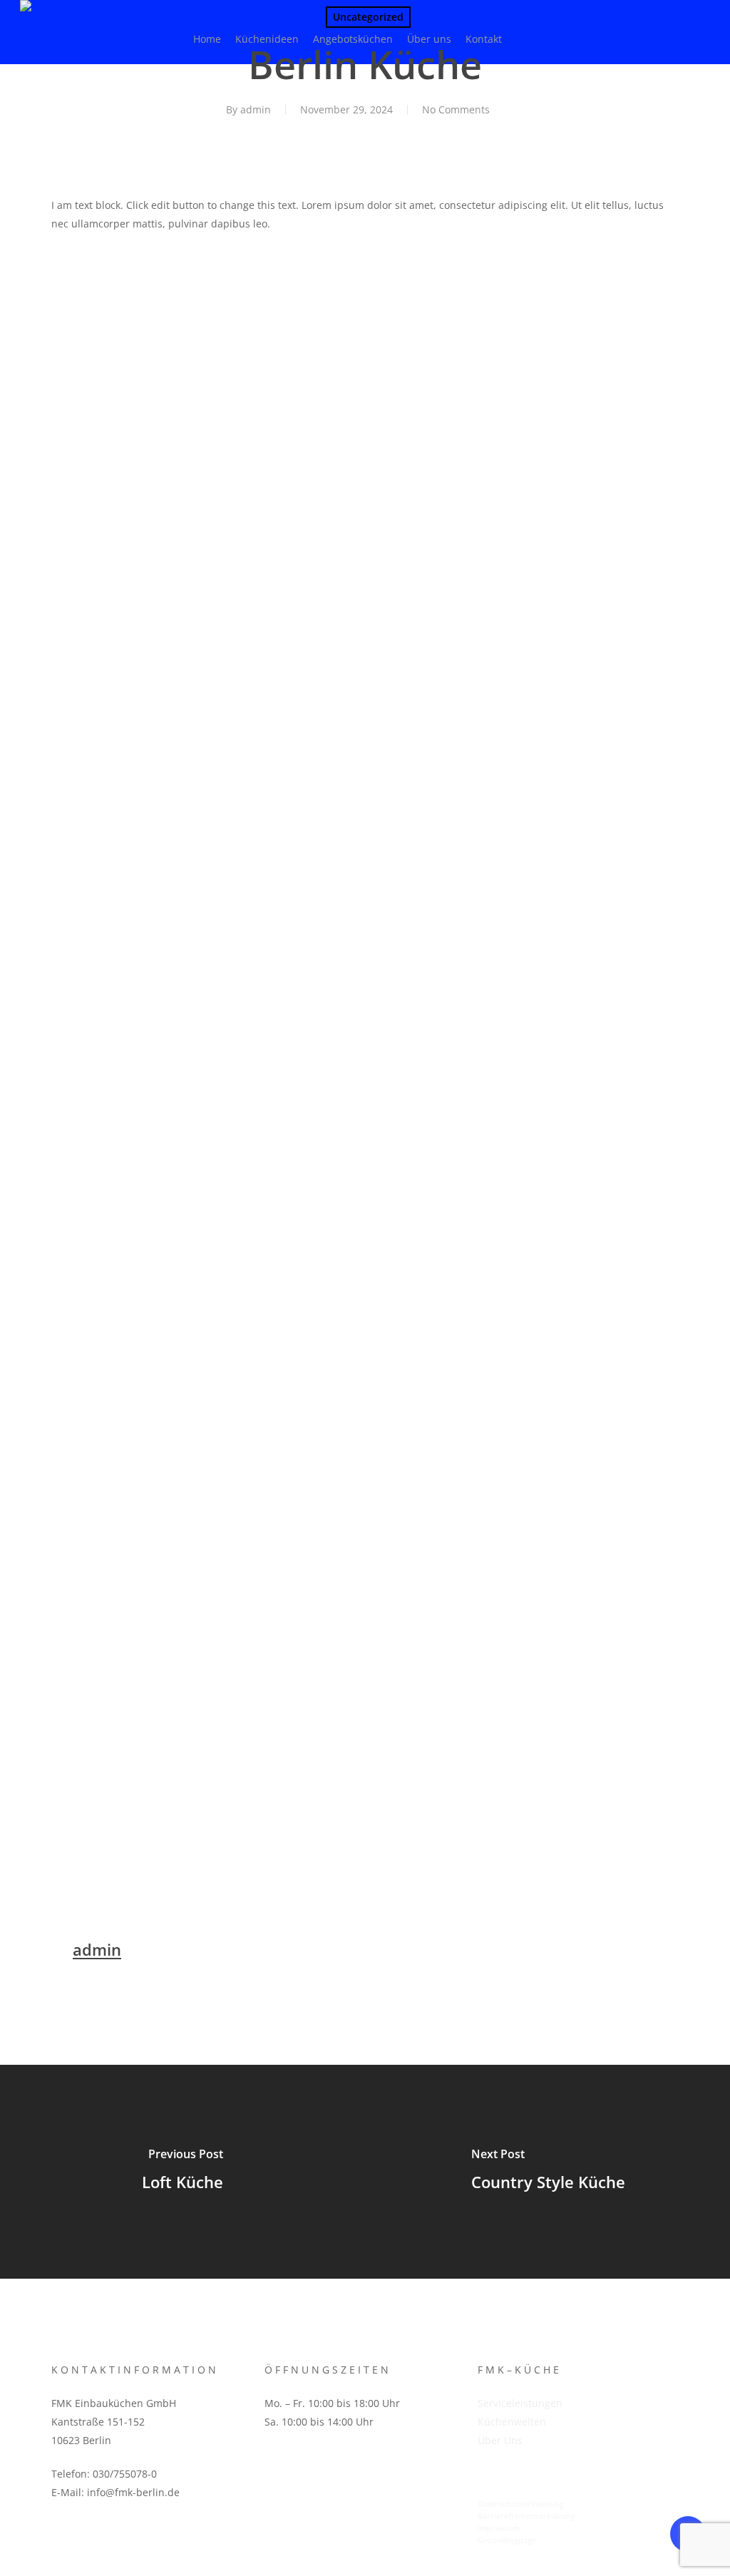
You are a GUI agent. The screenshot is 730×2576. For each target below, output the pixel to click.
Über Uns (500, 2440)
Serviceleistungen (520, 2403)
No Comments (456, 109)
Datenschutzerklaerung (521, 2504)
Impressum (498, 2528)
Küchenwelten (512, 2422)
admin (256, 109)
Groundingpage (507, 2540)
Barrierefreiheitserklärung (526, 2516)
